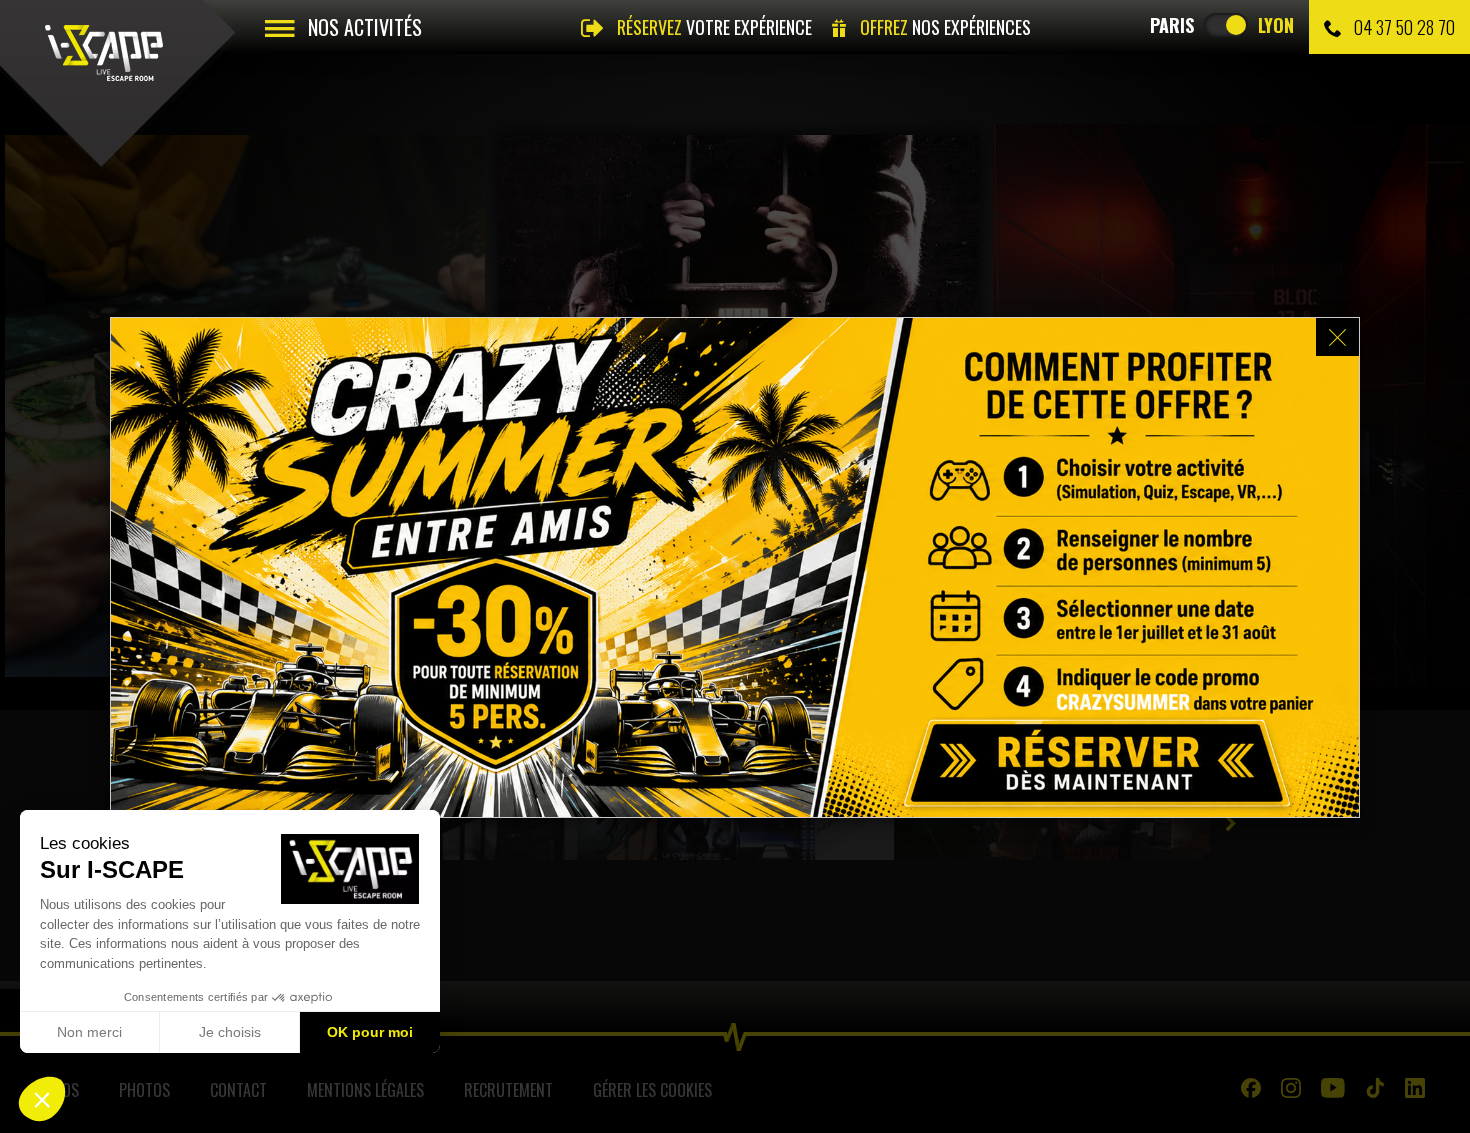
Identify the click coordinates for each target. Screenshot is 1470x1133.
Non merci (89, 1032)
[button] (42, 1099)
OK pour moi (370, 1032)
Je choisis (230, 1032)
